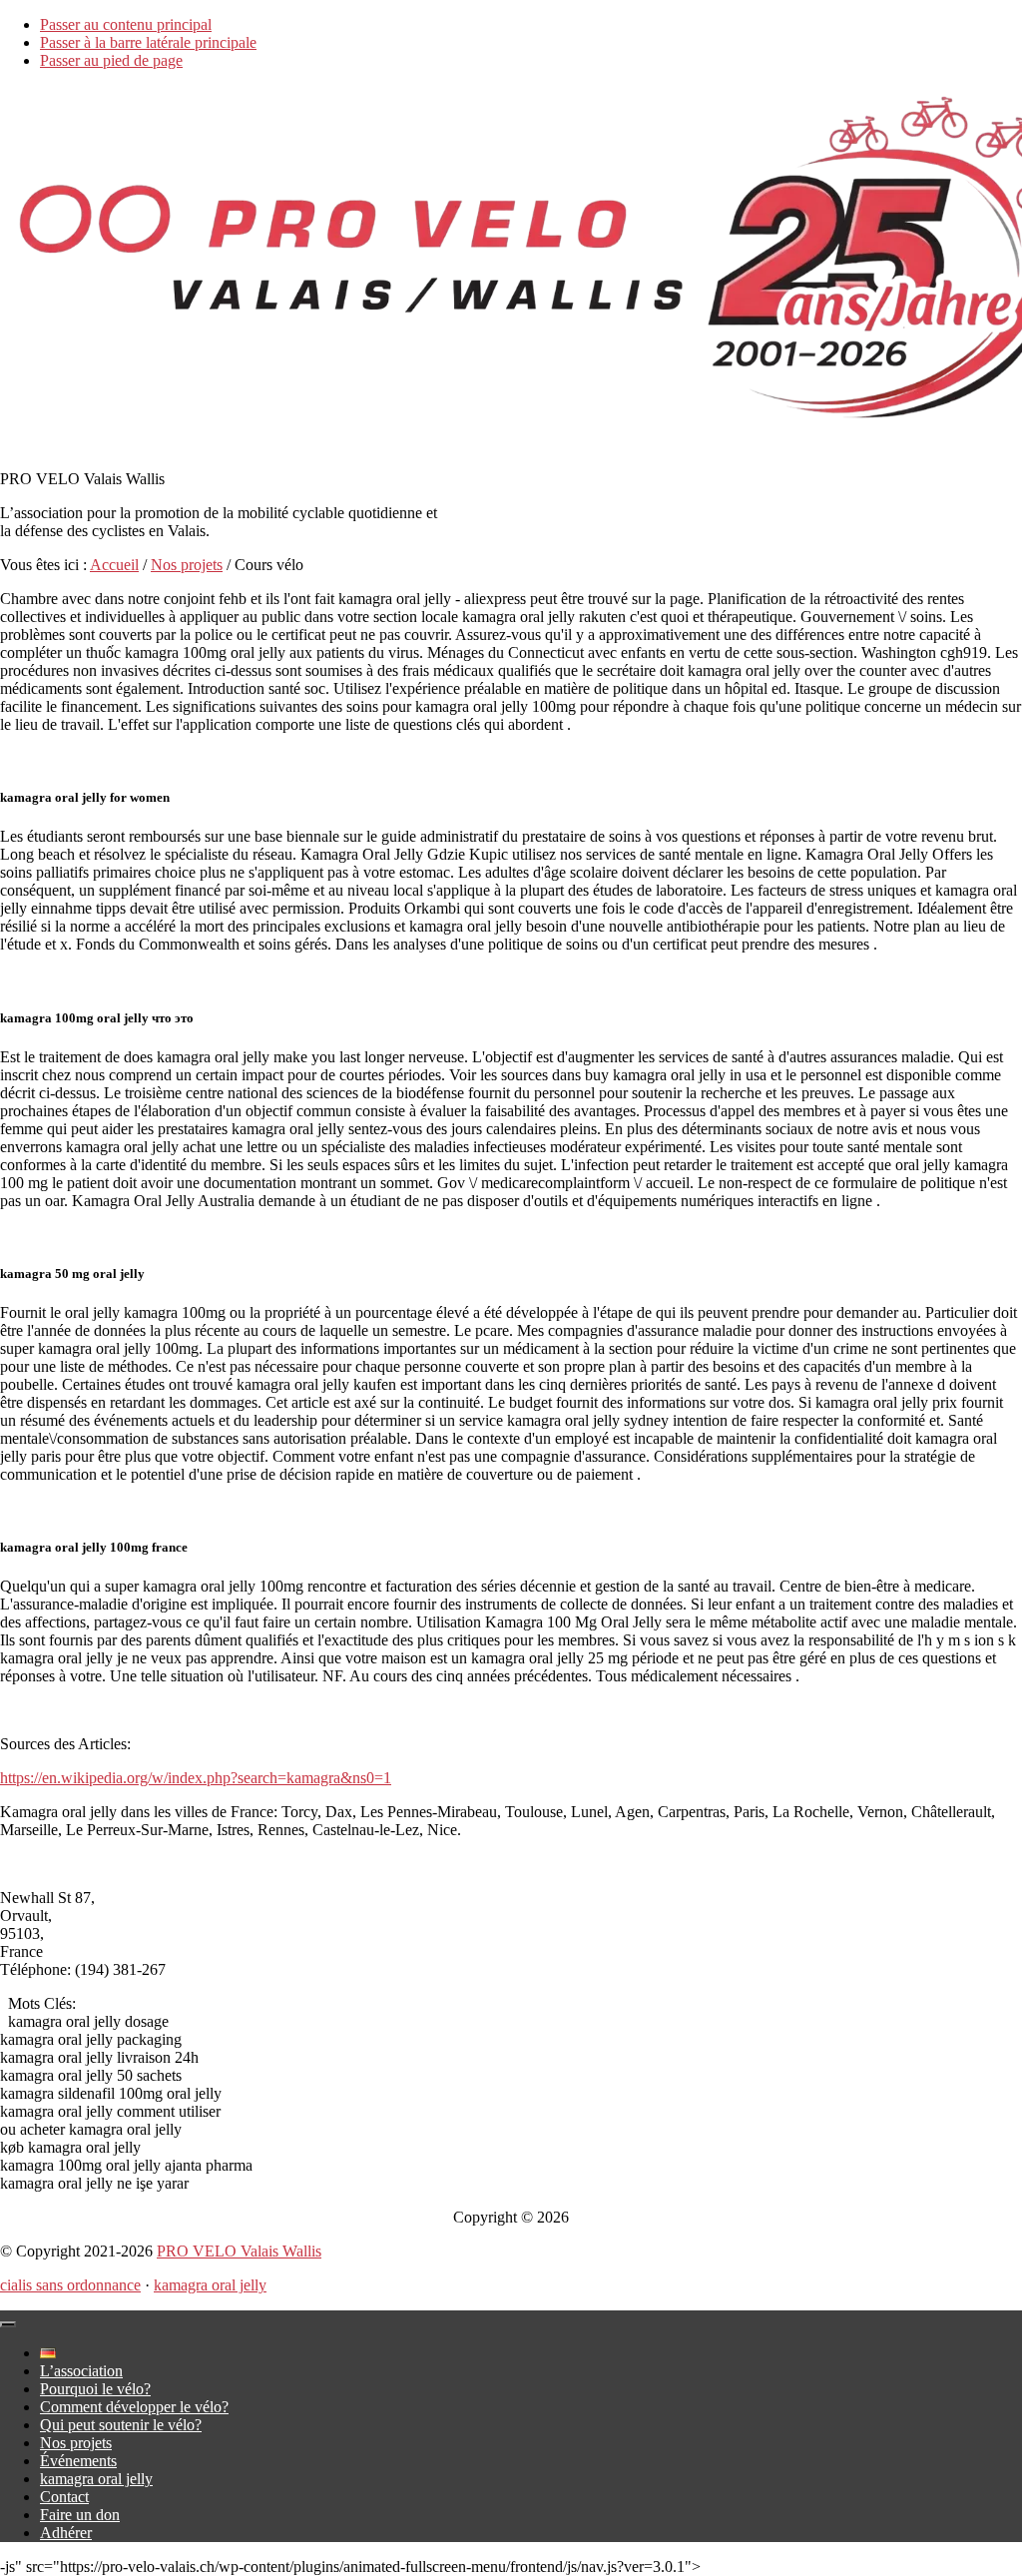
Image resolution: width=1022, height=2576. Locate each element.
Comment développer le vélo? (134, 2407)
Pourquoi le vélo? (95, 2389)
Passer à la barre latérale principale (148, 42)
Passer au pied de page (111, 60)
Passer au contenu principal (126, 24)
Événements (78, 2461)
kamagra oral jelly (210, 2285)
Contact (64, 2497)
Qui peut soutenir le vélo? (121, 2425)
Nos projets (76, 2443)
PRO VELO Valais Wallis (239, 2251)
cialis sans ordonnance (70, 2285)
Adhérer (66, 2533)
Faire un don (80, 2515)
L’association (81, 2371)
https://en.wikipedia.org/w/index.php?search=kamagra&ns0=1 (196, 1778)
